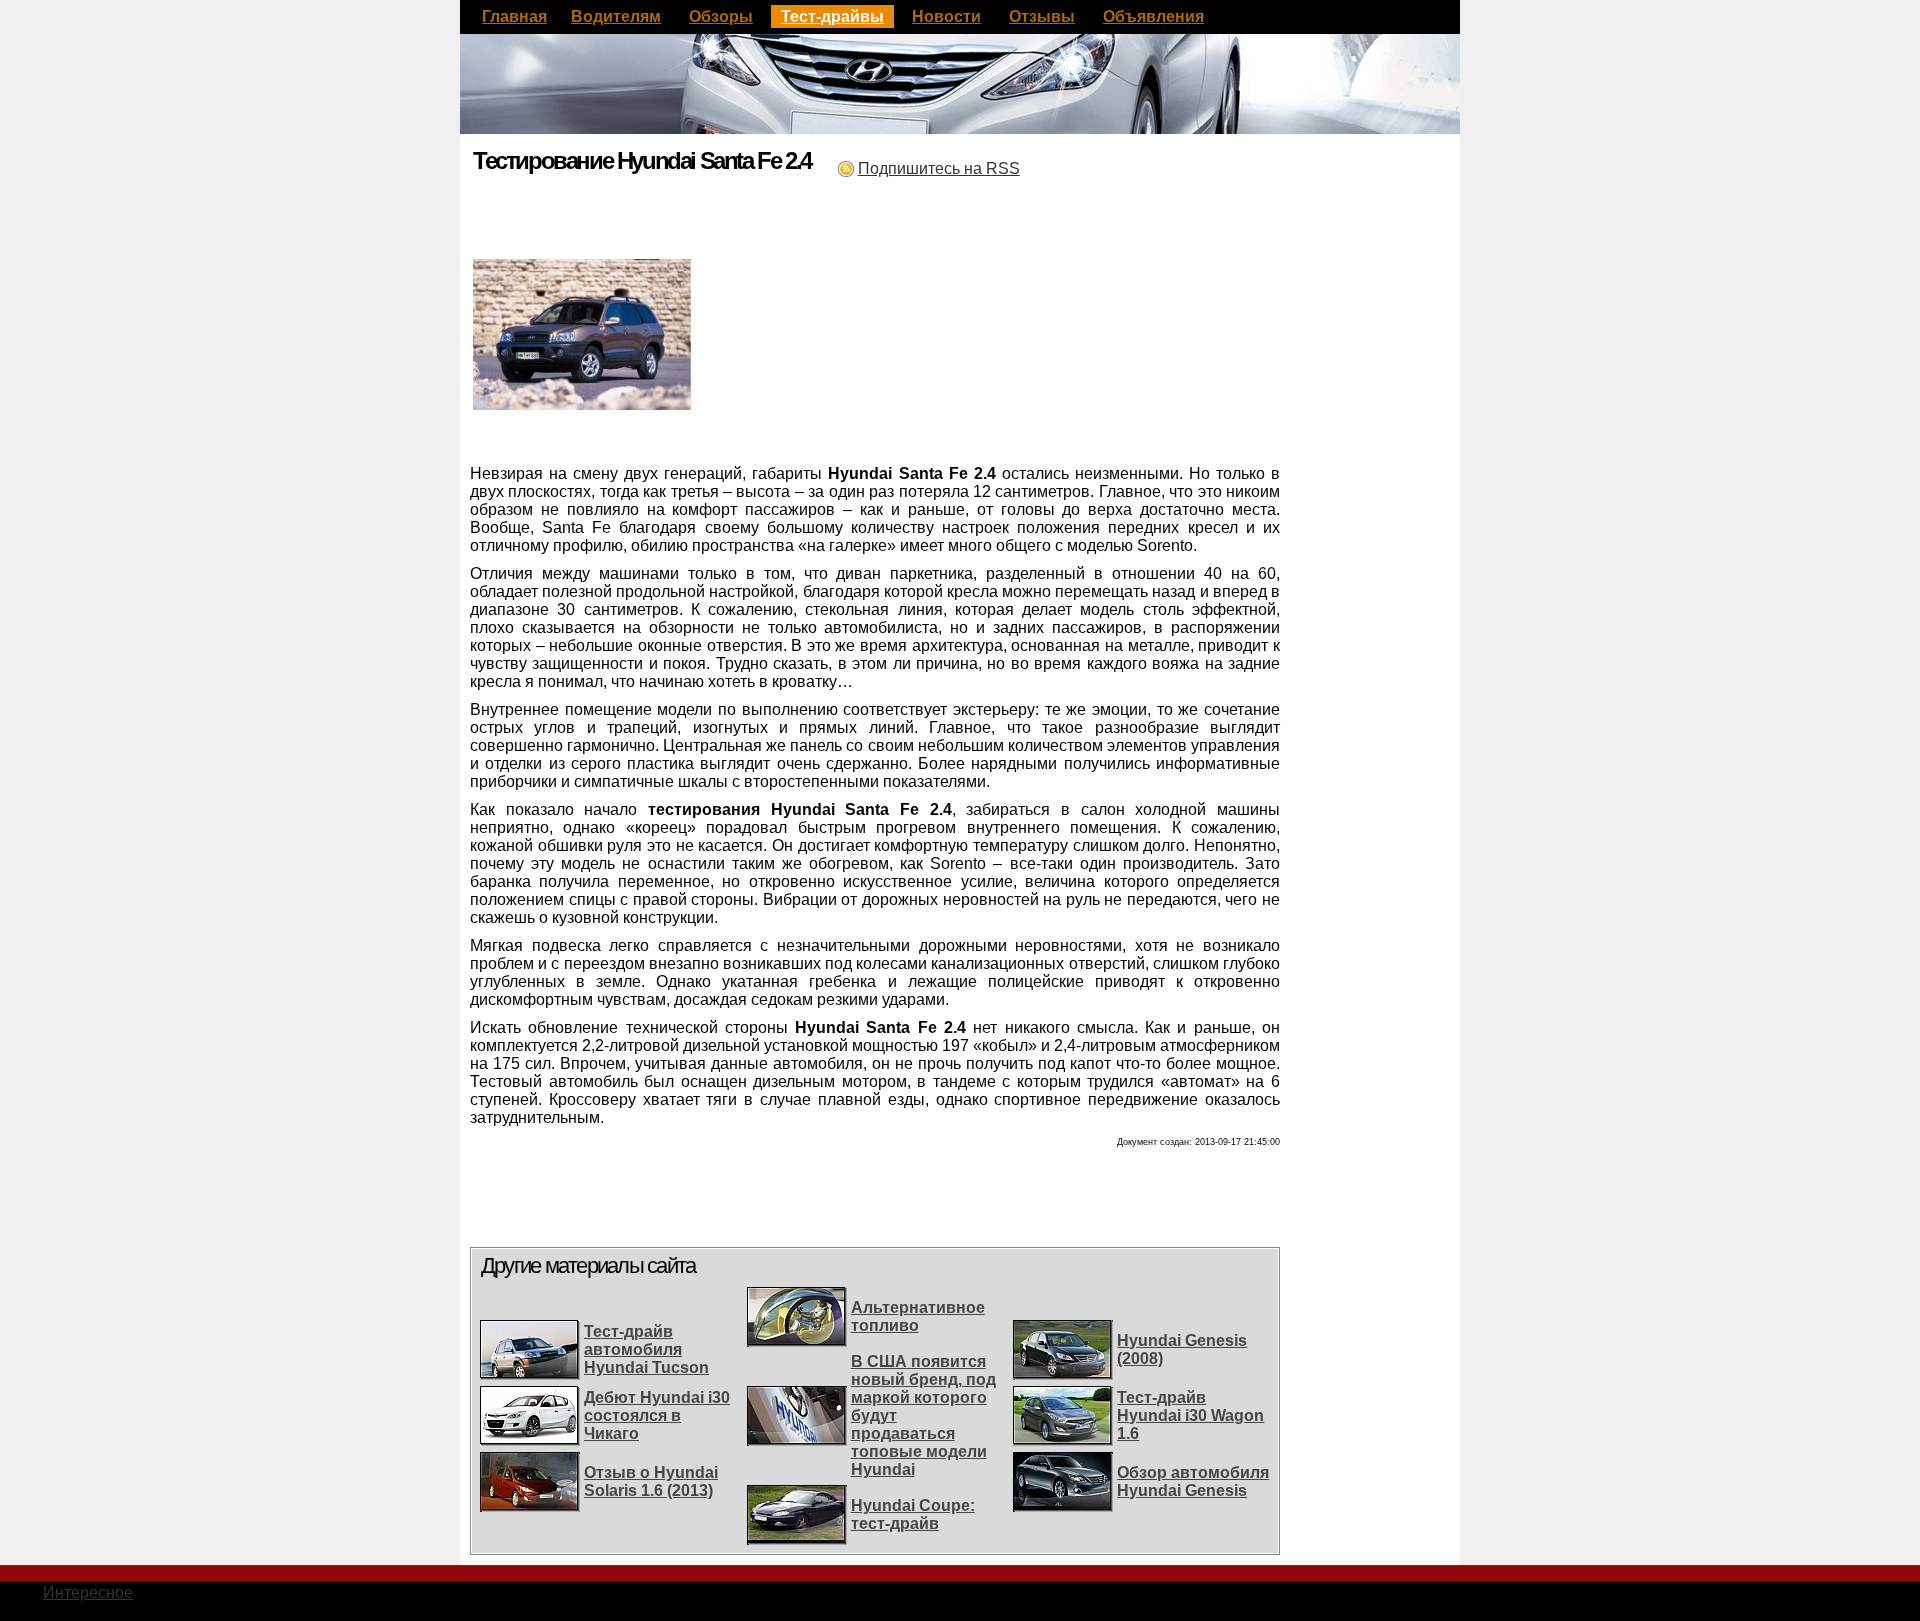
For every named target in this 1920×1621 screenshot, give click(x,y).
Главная (514, 16)
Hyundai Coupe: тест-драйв (913, 1514)
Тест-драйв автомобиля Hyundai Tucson (646, 1349)
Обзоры (721, 16)
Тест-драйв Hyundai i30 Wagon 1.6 (1190, 1415)
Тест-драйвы (832, 16)
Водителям (616, 16)
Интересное (88, 1592)
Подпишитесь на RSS (939, 168)
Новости (946, 16)
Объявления (1153, 16)
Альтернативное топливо (918, 1316)
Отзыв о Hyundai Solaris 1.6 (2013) (651, 1481)
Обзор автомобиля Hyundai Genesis (1193, 1481)
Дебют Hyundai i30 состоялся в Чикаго (657, 1415)
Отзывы (1042, 16)
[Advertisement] (704, 201)
